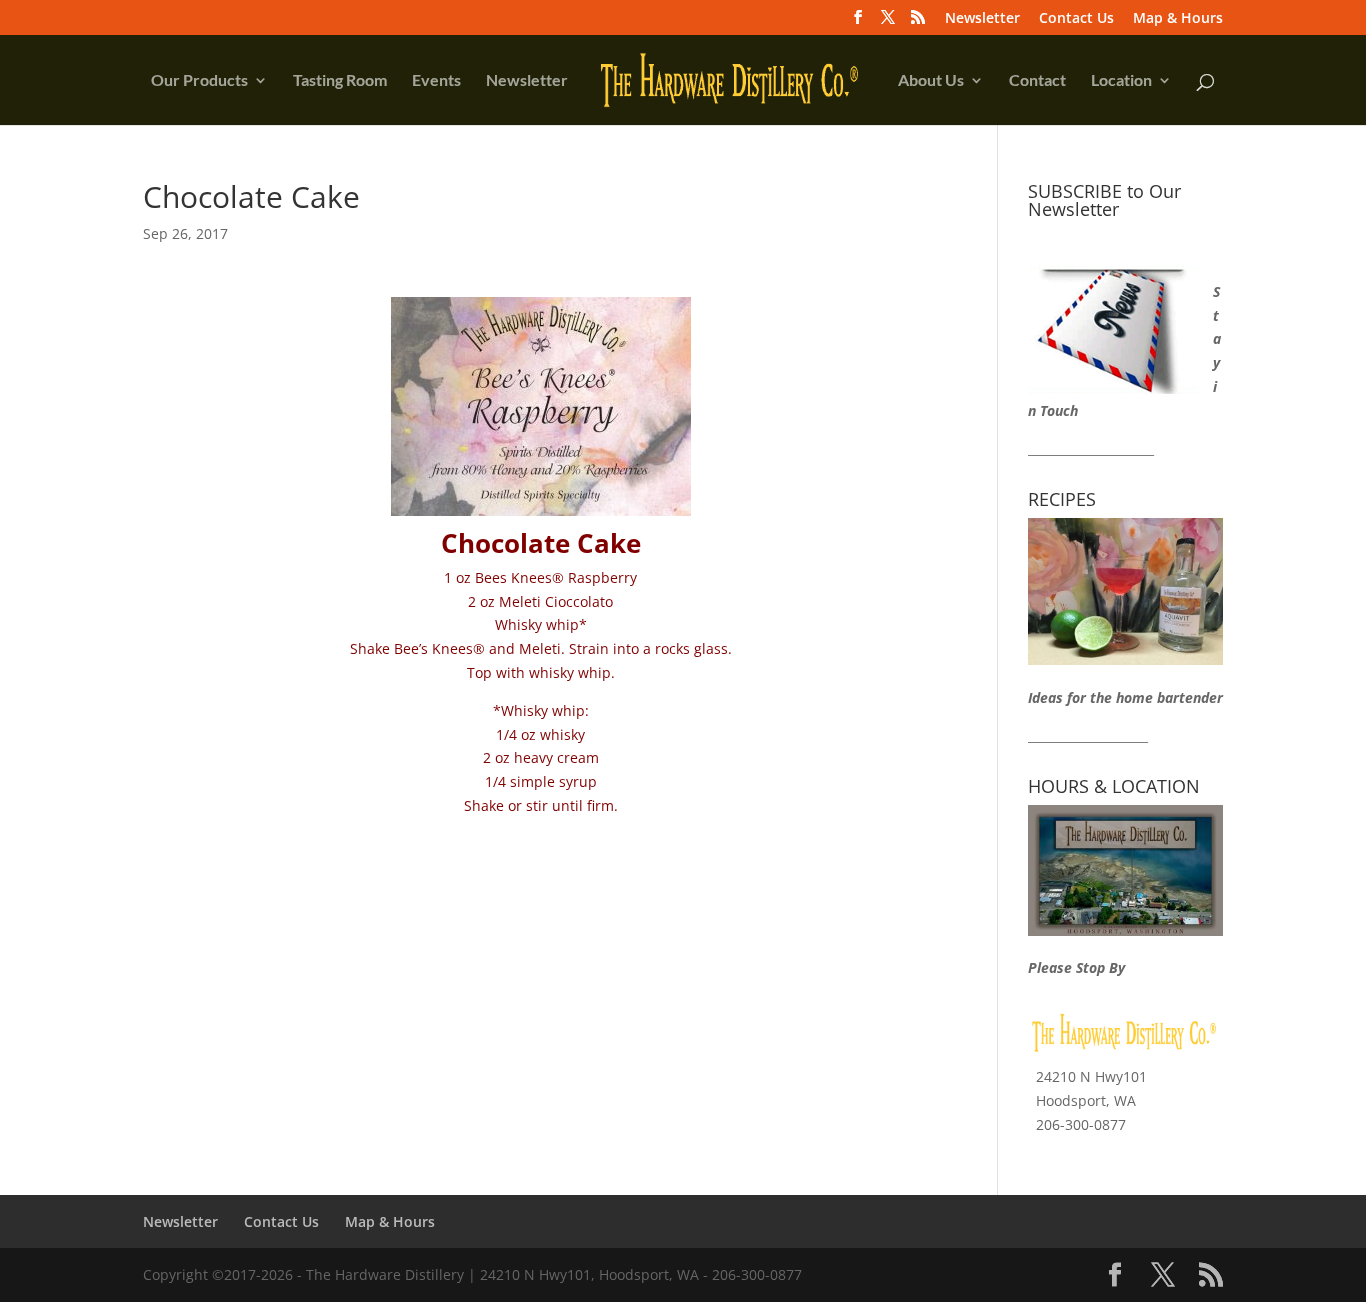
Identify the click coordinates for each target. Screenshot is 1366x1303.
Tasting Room (340, 81)
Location (1121, 81)
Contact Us (1076, 19)
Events (436, 81)
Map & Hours (1178, 19)
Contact (1037, 81)
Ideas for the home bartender (1125, 697)
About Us (931, 81)
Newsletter (982, 19)
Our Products (199, 81)
